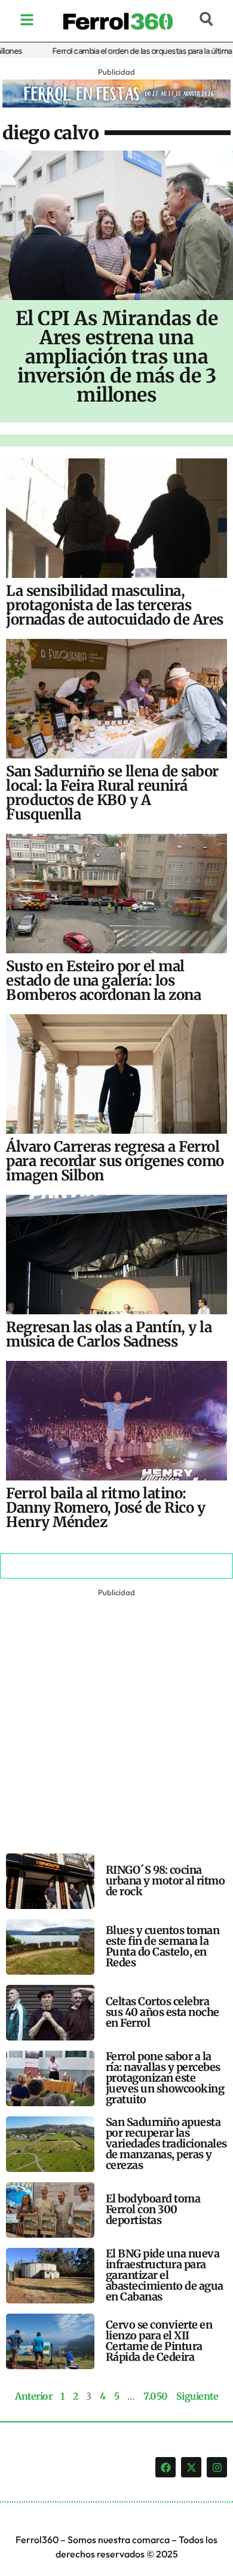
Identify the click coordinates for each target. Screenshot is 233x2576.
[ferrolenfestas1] (116, 104)
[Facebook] (165, 2467)
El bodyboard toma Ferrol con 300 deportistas (153, 2209)
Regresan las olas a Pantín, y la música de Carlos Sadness (109, 1334)
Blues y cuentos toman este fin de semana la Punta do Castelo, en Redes (163, 1946)
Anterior (33, 2396)
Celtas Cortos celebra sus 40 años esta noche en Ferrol (163, 2012)
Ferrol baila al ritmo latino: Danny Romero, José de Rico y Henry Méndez (105, 1508)
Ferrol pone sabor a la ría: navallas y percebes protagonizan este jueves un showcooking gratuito (165, 2078)
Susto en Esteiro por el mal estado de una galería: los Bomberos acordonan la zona (103, 980)
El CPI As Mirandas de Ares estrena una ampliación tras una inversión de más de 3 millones (117, 357)
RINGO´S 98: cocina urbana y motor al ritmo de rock (165, 1881)
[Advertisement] (116, 1717)
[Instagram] (217, 2467)
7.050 (156, 2396)
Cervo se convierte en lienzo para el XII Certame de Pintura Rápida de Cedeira (159, 2341)
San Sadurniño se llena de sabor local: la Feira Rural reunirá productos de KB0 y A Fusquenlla (112, 793)
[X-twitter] (191, 2467)
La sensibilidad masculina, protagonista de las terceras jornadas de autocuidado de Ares (115, 605)
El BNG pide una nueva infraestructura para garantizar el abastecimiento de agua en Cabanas (165, 2275)
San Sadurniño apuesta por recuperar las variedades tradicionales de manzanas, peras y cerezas (166, 2144)
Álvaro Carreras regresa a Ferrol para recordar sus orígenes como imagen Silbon (115, 1161)
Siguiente (197, 2396)
